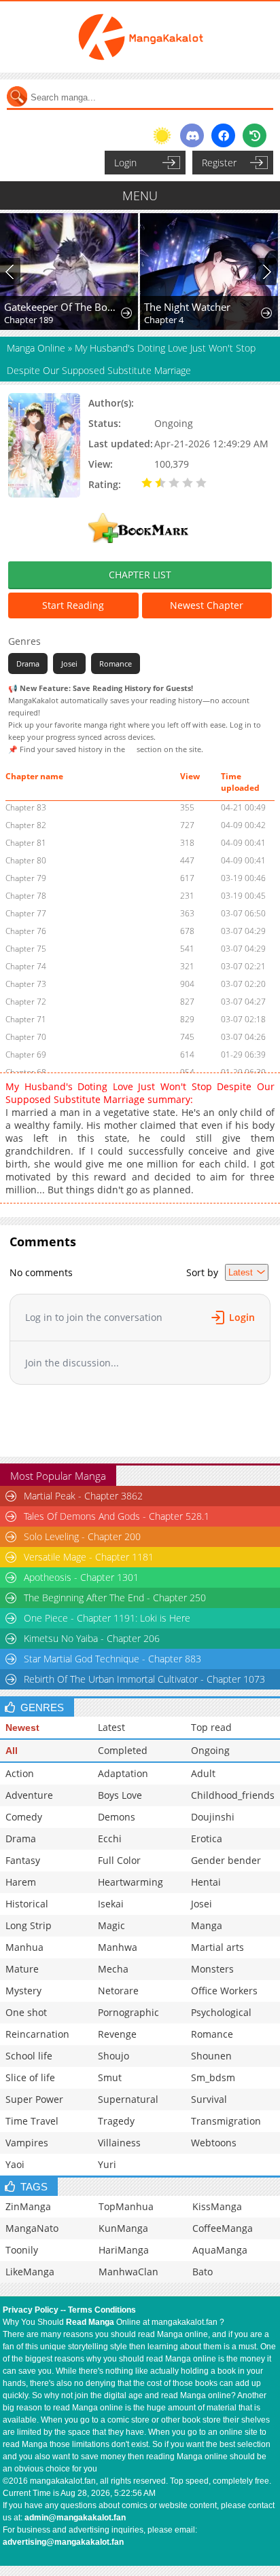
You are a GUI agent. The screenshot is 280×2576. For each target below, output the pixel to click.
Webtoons (214, 2143)
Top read (211, 1727)
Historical (27, 1904)
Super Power (34, 2099)
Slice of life (30, 2077)
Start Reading (73, 605)
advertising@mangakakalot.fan (63, 2542)
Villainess (119, 2143)
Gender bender (226, 1860)
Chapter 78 (26, 896)
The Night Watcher (187, 307)
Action (20, 1773)
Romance (116, 664)
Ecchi (110, 1838)
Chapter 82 (26, 825)
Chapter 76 (26, 931)
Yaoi (15, 2164)
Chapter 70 (26, 1037)
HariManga (124, 2250)
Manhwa (118, 1947)
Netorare (118, 1991)
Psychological (221, 2012)
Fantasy (23, 1860)
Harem (21, 1882)
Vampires (27, 2143)
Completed (123, 1750)
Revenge (117, 2034)
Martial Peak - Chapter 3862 (83, 1496)
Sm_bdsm (213, 2077)
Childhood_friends (233, 1795)
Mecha (113, 1969)
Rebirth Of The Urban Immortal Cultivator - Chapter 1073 (144, 1679)
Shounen (211, 2056)
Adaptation (123, 1773)
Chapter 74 (26, 966)
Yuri (107, 2164)
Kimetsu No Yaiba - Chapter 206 (92, 1638)
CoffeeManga (223, 2228)
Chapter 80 (26, 860)
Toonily (22, 2250)
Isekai (111, 1904)
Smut (110, 2077)
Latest (111, 1727)
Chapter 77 (26, 913)
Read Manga (90, 2322)
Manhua (24, 1947)
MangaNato (32, 2228)
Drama (28, 664)
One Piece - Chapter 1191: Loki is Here (107, 1618)
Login (125, 163)
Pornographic (128, 2012)
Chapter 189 (29, 320)
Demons (117, 1817)
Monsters (212, 1969)
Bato (203, 2272)
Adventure (29, 1795)
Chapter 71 (26, 1019)
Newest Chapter (207, 605)
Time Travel (32, 2121)
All (12, 1751)
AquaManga (220, 2250)
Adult (203, 1773)
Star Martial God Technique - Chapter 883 (112, 1659)
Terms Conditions (102, 2310)
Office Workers (224, 1991)
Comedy (24, 1817)
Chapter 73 (26, 984)
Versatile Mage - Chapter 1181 (89, 1557)
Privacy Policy (31, 2310)
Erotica (207, 1838)
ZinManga (28, 2206)
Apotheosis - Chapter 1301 (81, 1577)
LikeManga (30, 2272)
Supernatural (128, 2099)
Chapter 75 (26, 949)
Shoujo (113, 2056)
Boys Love (120, 1795)
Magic (111, 1925)
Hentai (206, 1882)
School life (29, 2056)
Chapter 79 (26, 878)
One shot (26, 2012)
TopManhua (126, 2206)
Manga (207, 1925)
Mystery (23, 1991)
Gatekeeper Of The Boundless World (63, 307)
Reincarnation (37, 2034)
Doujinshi (213, 1817)
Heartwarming (130, 1882)
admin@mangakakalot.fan (75, 2518)
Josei (69, 664)
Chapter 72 (26, 1002)
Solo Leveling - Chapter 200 (82, 1536)
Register (219, 163)
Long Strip (29, 1925)
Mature (22, 1969)
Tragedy (116, 2121)
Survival (209, 2099)
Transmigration (226, 2121)
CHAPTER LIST (140, 575)
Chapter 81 (26, 843)
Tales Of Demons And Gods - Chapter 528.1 (117, 1516)
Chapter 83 (26, 807)
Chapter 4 (164, 320)
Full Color (119, 1860)
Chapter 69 (26, 1054)
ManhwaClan (128, 2272)
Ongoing (210, 1750)
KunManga (123, 2228)
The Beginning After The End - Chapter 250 (115, 1598)
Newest (22, 1728)
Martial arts (217, 1947)
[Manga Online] (140, 37)
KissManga (217, 2206)
